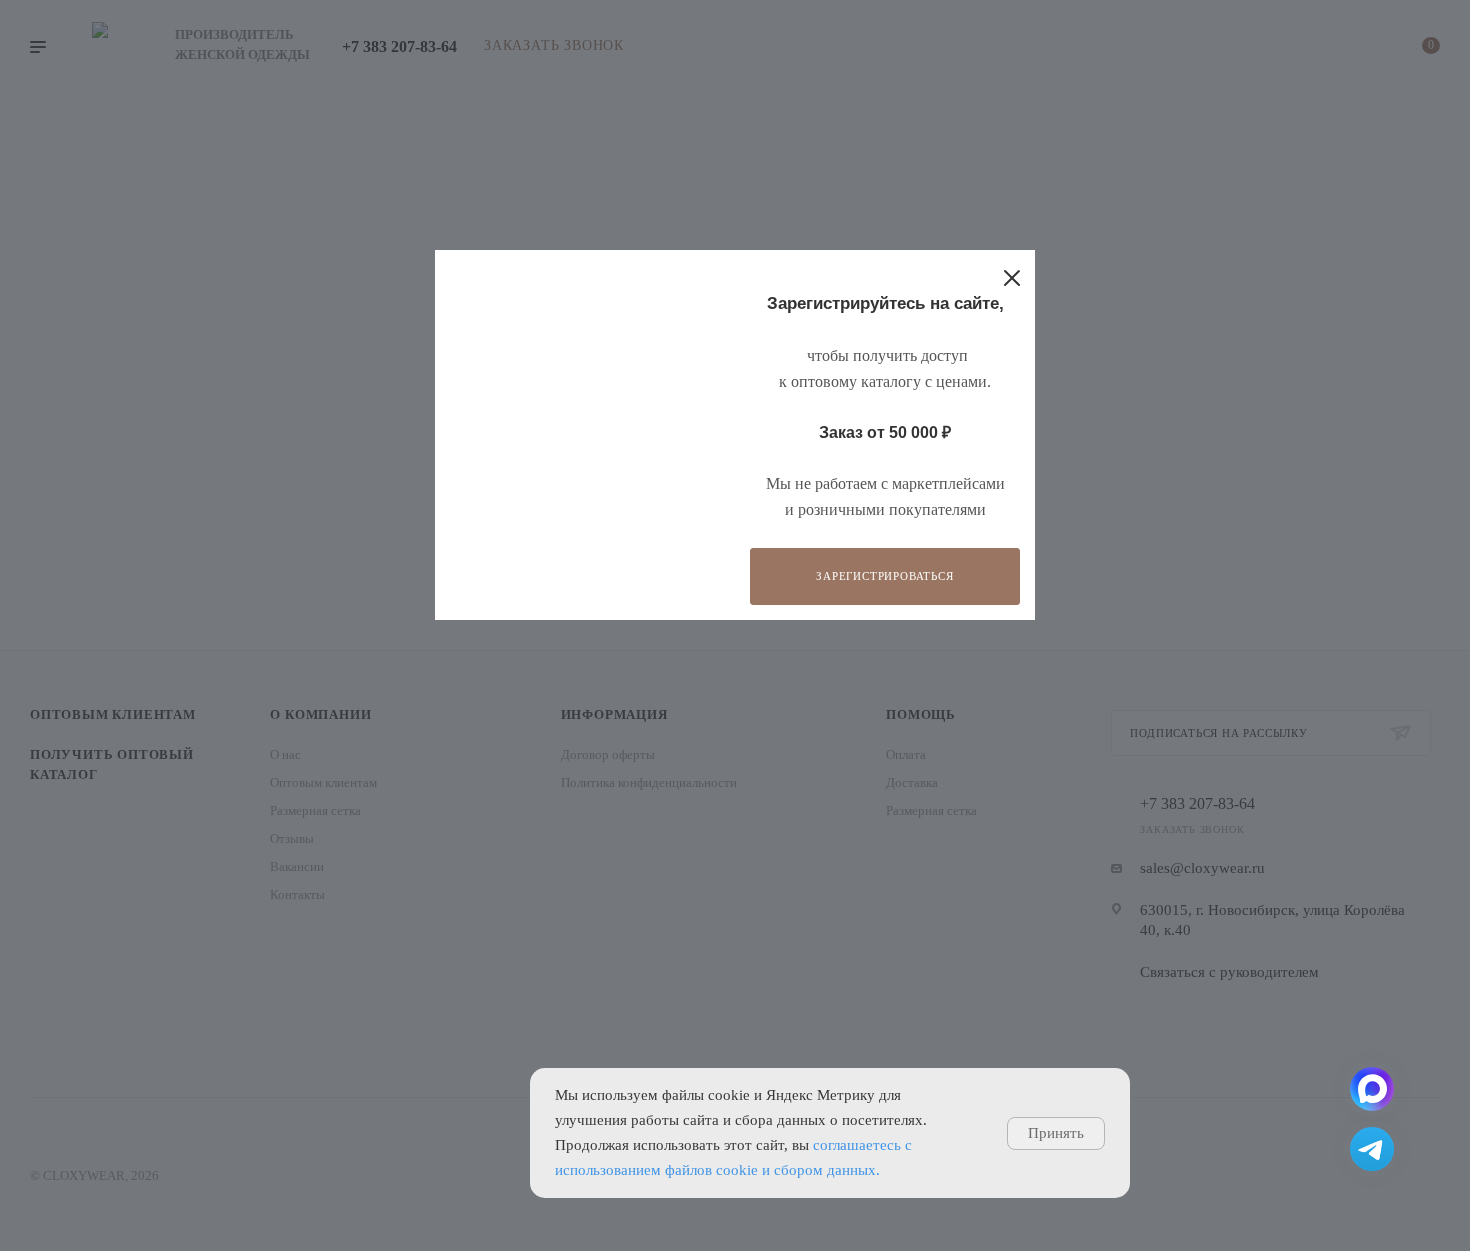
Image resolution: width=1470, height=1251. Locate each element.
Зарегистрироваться (884, 576)
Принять (1056, 1133)
